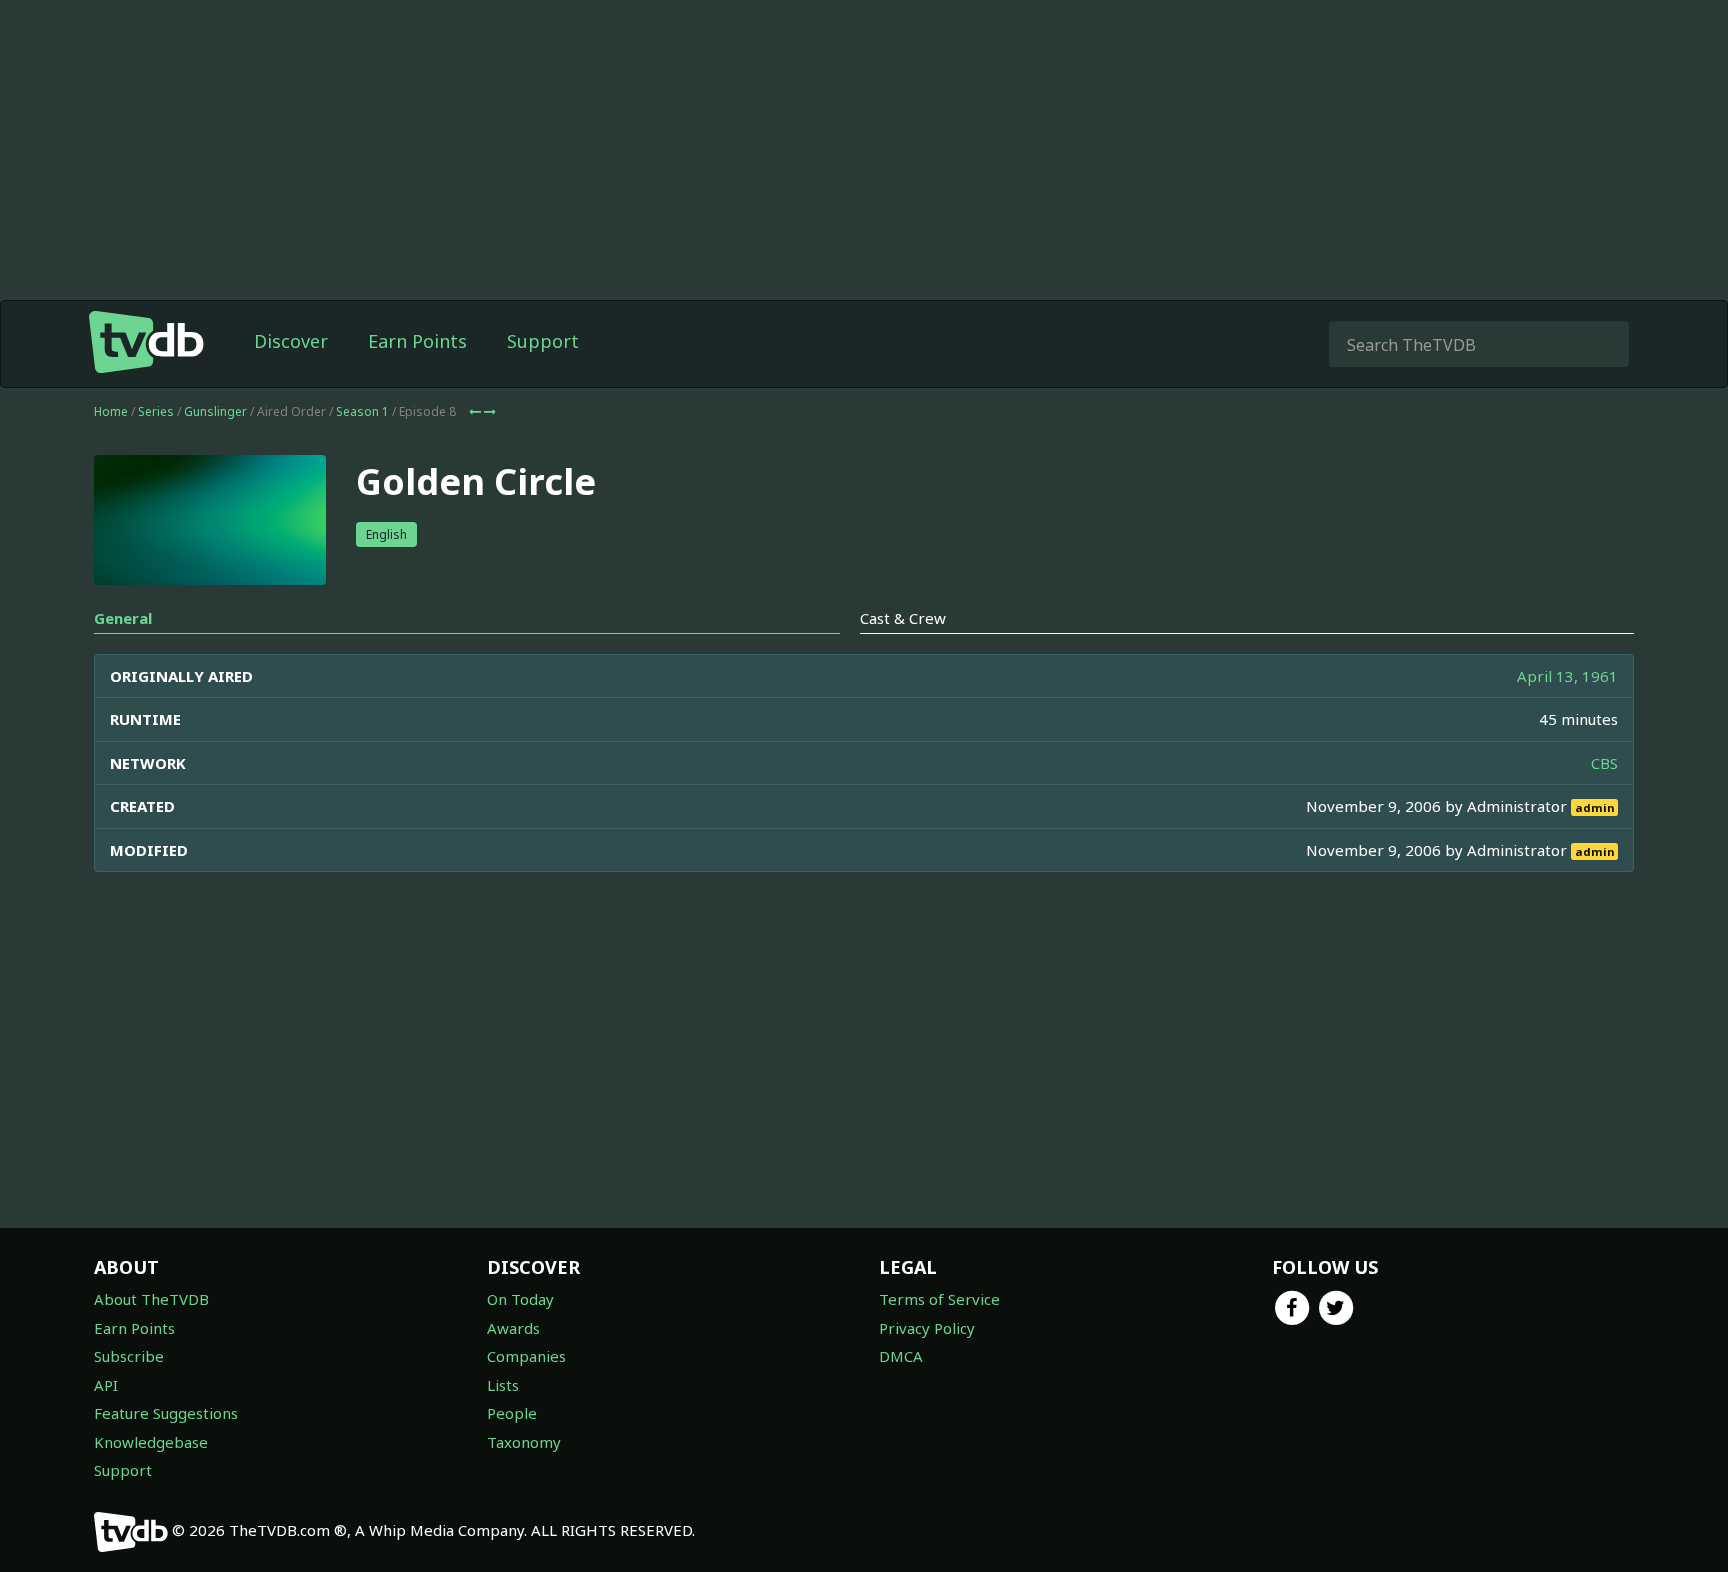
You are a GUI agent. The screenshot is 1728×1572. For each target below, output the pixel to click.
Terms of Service (939, 1299)
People (512, 1413)
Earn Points (417, 341)
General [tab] (123, 618)
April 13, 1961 (1567, 676)
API (106, 1385)
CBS (1604, 763)
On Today (520, 1299)
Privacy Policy (927, 1328)
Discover (291, 341)
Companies (526, 1356)
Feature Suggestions (166, 1413)
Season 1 (362, 411)
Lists (503, 1385)
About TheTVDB (151, 1299)
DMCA (901, 1356)
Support (543, 341)
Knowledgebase (151, 1442)
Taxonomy (524, 1442)
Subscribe (129, 1356)
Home (111, 411)
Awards (513, 1328)
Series (156, 411)
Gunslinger (215, 411)
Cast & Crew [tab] (903, 618)
